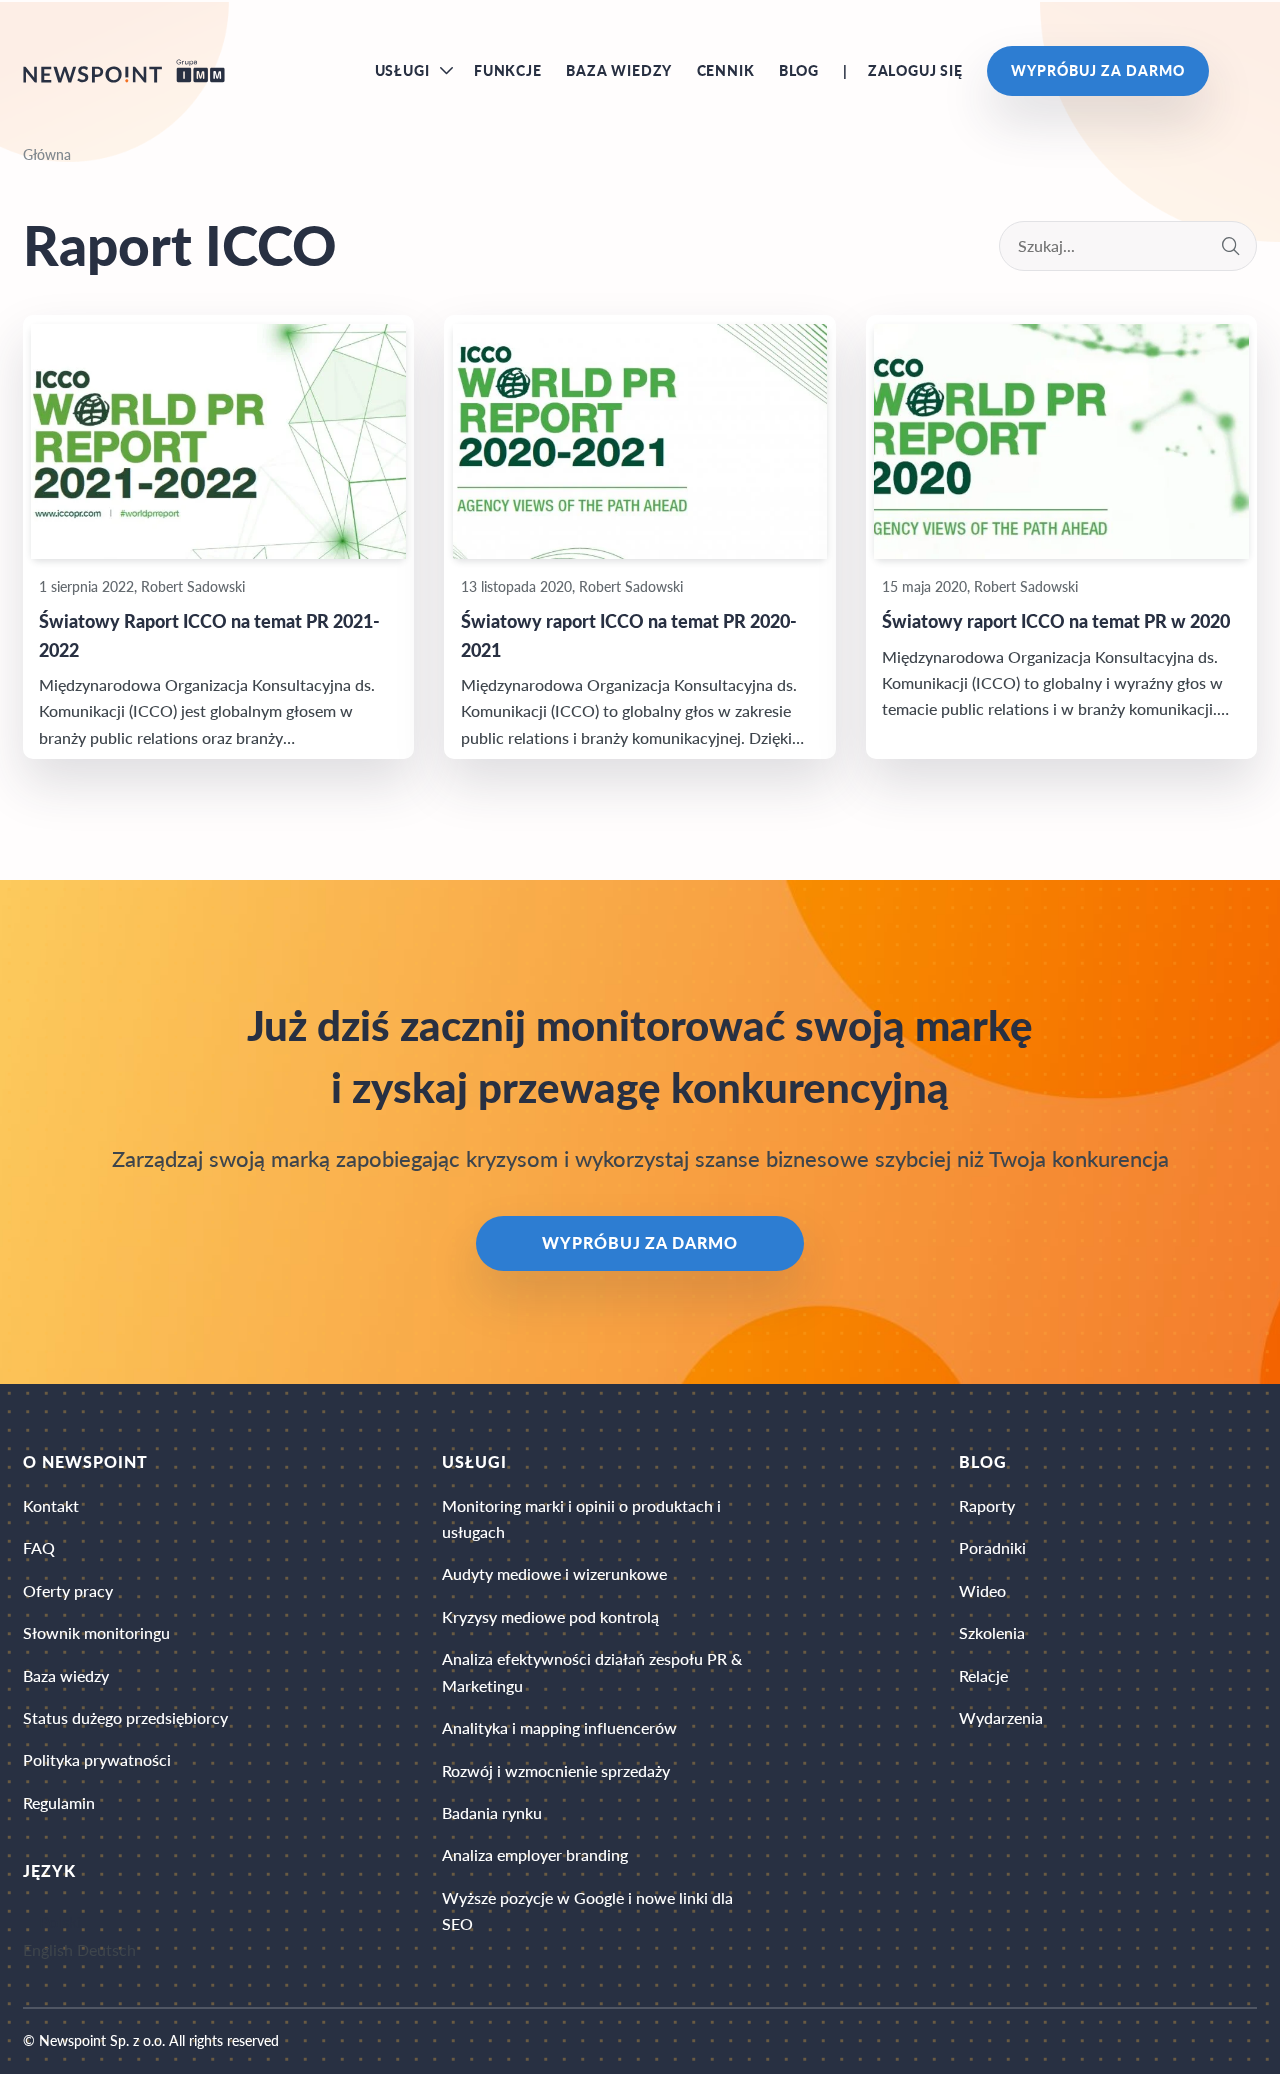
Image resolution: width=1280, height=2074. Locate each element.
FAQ (39, 1547)
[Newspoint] (124, 71)
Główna (47, 154)
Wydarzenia (1001, 1717)
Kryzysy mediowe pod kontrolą (550, 1616)
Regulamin (59, 1802)
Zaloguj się (915, 70)
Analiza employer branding (535, 1854)
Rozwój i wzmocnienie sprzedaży (556, 1770)
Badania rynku (492, 1812)
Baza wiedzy (619, 70)
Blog (799, 70)
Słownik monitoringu (96, 1632)
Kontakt (51, 1505)
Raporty (987, 1505)
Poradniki (992, 1547)
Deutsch (106, 1951)
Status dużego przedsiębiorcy (125, 1717)
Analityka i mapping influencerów (559, 1727)
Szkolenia (992, 1632)
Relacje (983, 1675)
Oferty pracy (68, 1590)
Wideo (982, 1590)
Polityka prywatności (97, 1759)
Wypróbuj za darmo (1097, 70)
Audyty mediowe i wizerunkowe (554, 1573)
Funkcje (508, 70)
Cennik (726, 70)
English (48, 1951)
